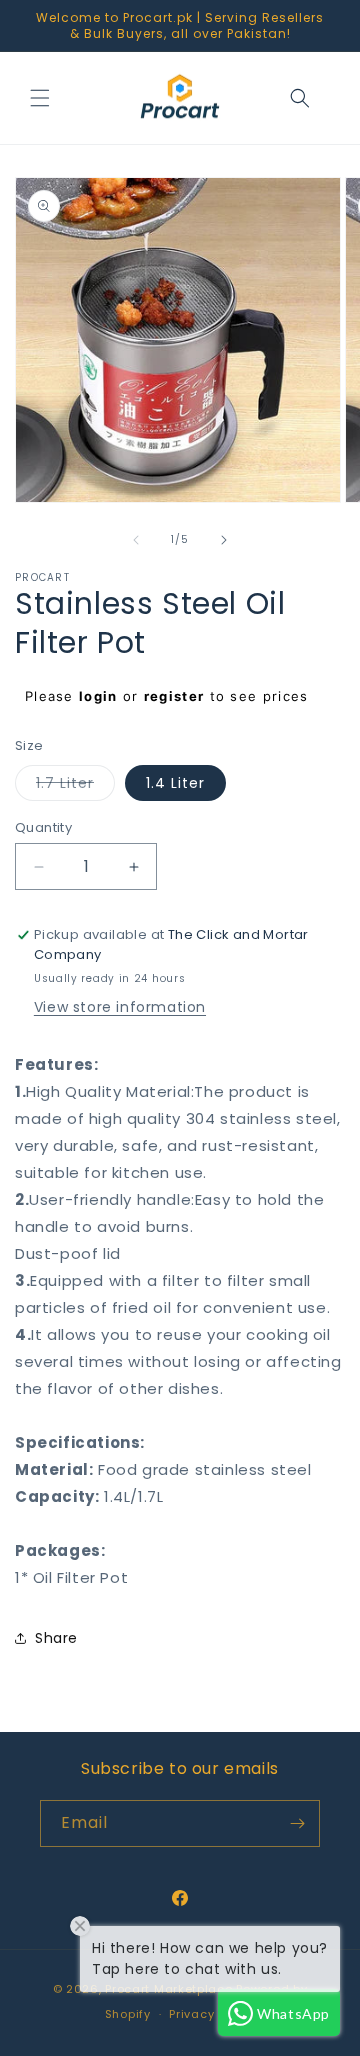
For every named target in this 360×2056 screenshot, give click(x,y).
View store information (120, 1007)
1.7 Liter (75, 786)
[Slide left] (136, 540)
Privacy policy (212, 2014)
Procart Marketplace (168, 1989)
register (174, 696)
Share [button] (56, 1638)
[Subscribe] (297, 1823)
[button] (40, 98)
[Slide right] (224, 540)
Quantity (43, 827)
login (98, 696)
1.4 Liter (175, 783)
